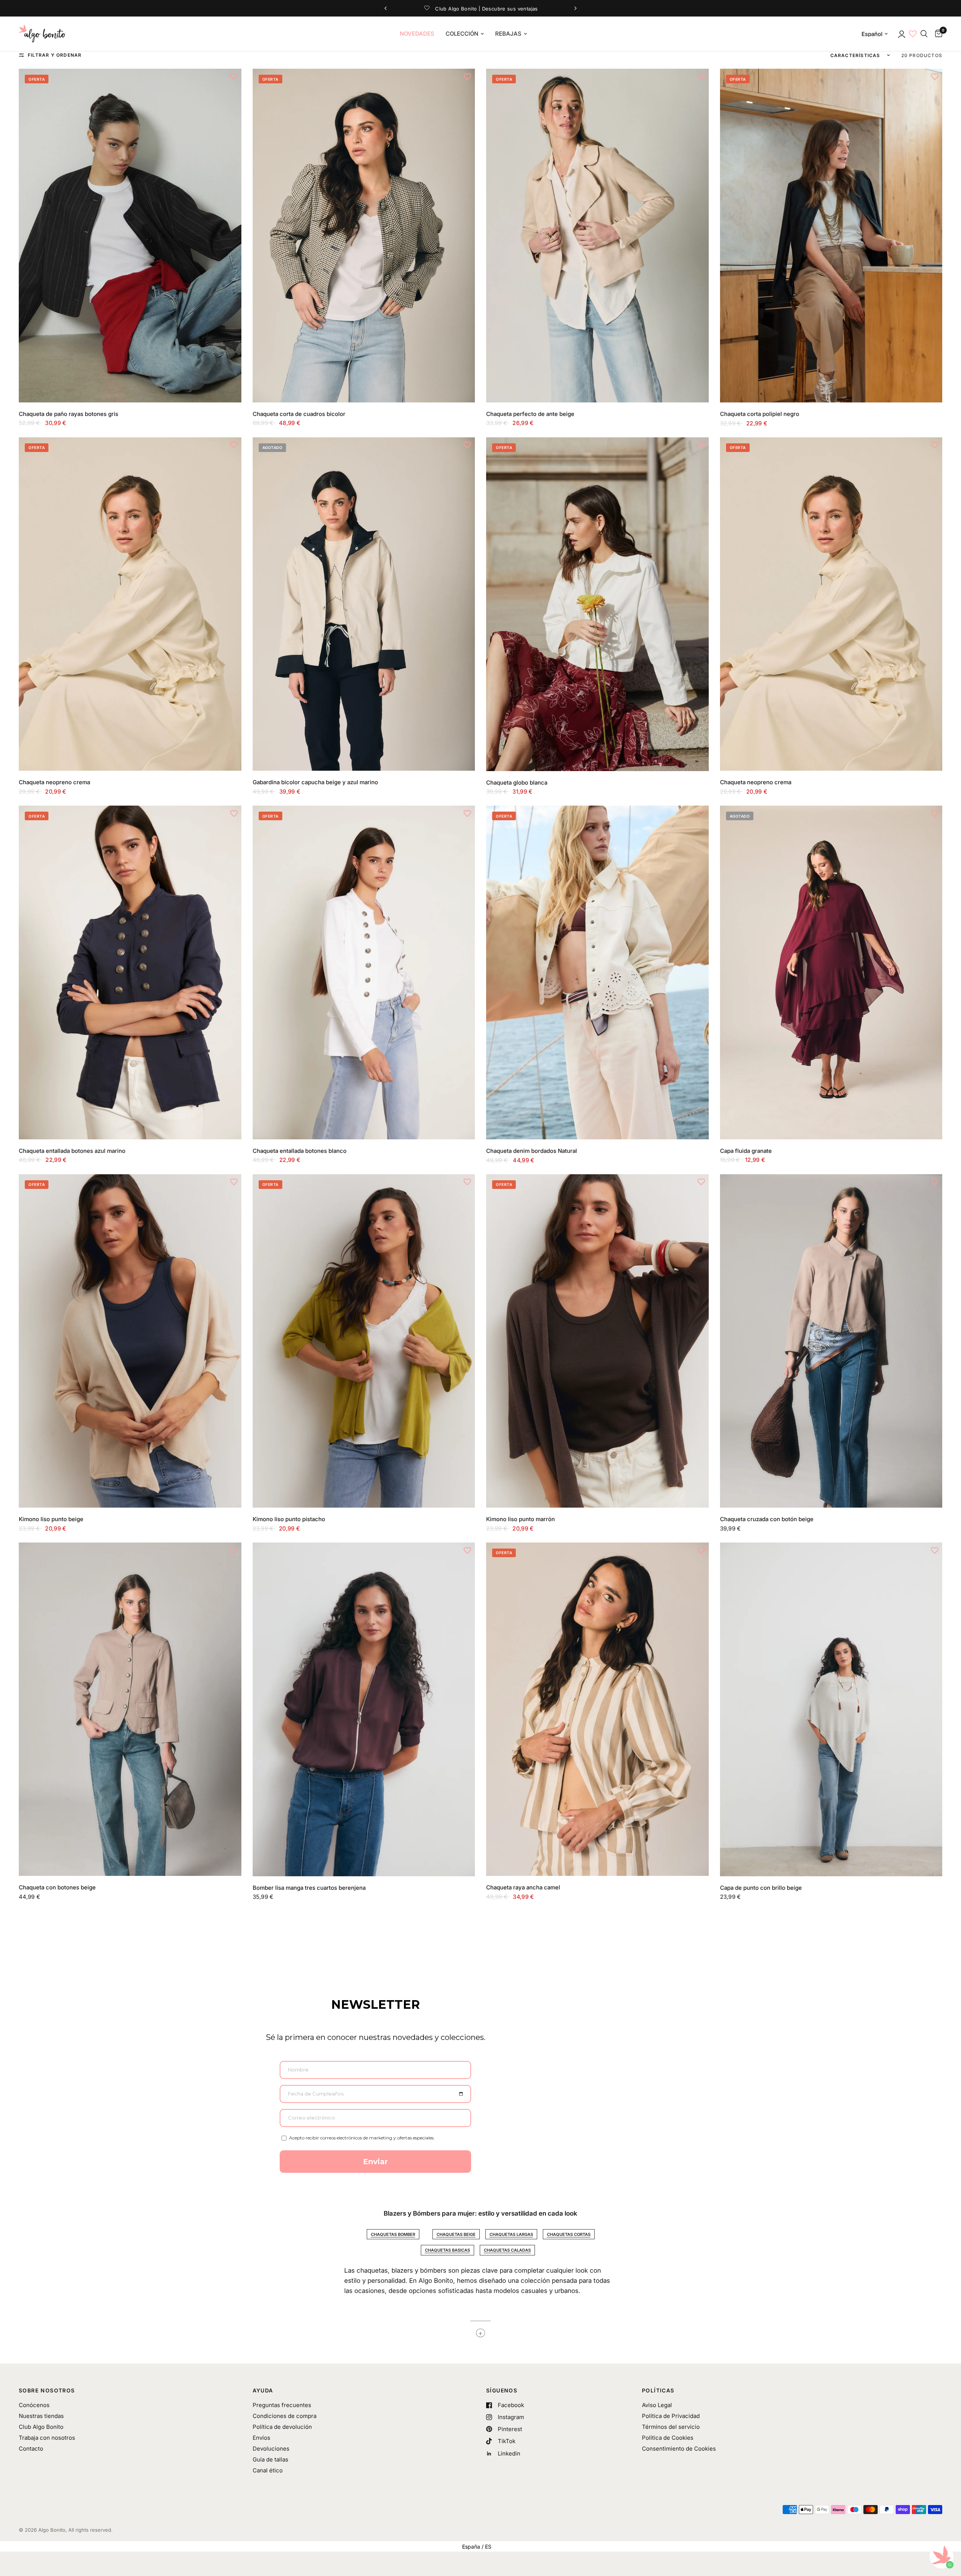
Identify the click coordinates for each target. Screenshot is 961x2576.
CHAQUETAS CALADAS (507, 2250)
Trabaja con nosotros (47, 2438)
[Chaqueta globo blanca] (597, 604)
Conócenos (34, 2405)
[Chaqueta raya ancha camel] (597, 1709)
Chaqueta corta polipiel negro (760, 414)
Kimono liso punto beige (51, 1519)
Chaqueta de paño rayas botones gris (69, 414)
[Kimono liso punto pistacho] (364, 1341)
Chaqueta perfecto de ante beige (530, 414)
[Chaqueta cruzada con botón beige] (831, 1341)
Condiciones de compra (285, 2416)
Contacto (31, 2449)
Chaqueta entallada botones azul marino (72, 1151)
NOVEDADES (417, 34)
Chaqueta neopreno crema (54, 782)
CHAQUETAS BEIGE (456, 2234)
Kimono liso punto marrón (520, 1519)
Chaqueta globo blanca (517, 783)
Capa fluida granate (746, 1151)
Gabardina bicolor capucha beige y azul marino (315, 782)
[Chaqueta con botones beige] (130, 1709)
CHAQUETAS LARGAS (511, 2234)
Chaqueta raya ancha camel (523, 1887)
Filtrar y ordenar (55, 55)
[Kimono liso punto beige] (130, 1341)
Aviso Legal (657, 2405)
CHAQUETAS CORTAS (569, 2234)
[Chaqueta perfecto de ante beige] (597, 236)
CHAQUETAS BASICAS (447, 2250)
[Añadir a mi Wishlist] (234, 76)
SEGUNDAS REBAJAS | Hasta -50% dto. (494, 8)
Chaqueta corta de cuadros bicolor (299, 414)
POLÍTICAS (658, 2391)
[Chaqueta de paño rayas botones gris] (130, 235)
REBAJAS (508, 34)
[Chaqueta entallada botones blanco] (364, 972)
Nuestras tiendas (41, 2416)
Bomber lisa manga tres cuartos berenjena (309, 1888)
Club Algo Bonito (41, 2427)
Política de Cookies (668, 2438)
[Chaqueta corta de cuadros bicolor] (364, 236)
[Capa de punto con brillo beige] (831, 1709)
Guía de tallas (270, 2459)
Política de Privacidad (671, 2416)
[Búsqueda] (924, 34)
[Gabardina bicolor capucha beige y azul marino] (364, 604)
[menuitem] (417, 34)
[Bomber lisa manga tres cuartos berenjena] (364, 1709)
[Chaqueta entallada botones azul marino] (130, 972)
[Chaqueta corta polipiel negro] (831, 236)
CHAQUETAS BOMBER (393, 2234)
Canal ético (268, 2470)
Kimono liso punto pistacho (289, 1519)
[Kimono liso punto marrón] (597, 1341)
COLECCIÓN (462, 34)
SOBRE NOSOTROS (47, 2391)
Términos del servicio (671, 2427)
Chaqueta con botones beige (57, 1887)
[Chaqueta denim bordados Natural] (597, 972)
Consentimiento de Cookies (679, 2449)
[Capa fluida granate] (831, 972)
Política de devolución (282, 2427)
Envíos (261, 2438)
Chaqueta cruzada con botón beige (767, 1519)
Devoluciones (271, 2449)
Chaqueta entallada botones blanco (300, 1151)
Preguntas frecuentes (282, 2405)
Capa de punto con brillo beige (761, 1888)
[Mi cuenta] (901, 34)
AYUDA (263, 2391)
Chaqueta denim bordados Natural (532, 1151)
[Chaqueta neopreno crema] (130, 604)
